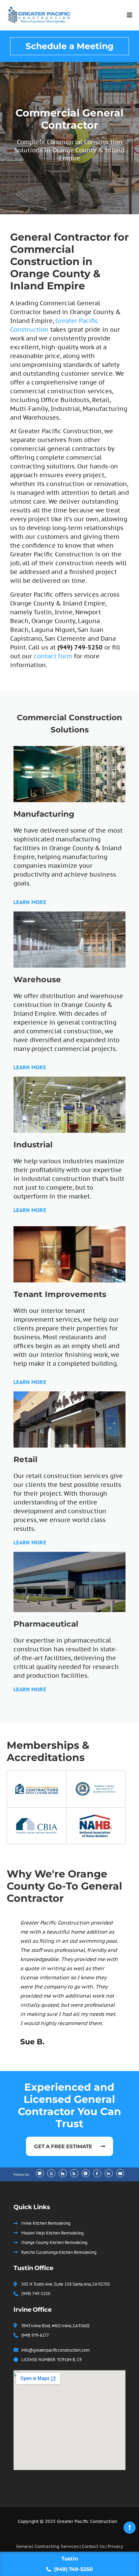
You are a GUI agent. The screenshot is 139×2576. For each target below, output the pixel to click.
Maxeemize (26, 2482)
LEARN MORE (30, 902)
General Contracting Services (47, 2546)
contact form (53, 656)
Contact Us (93, 2546)
